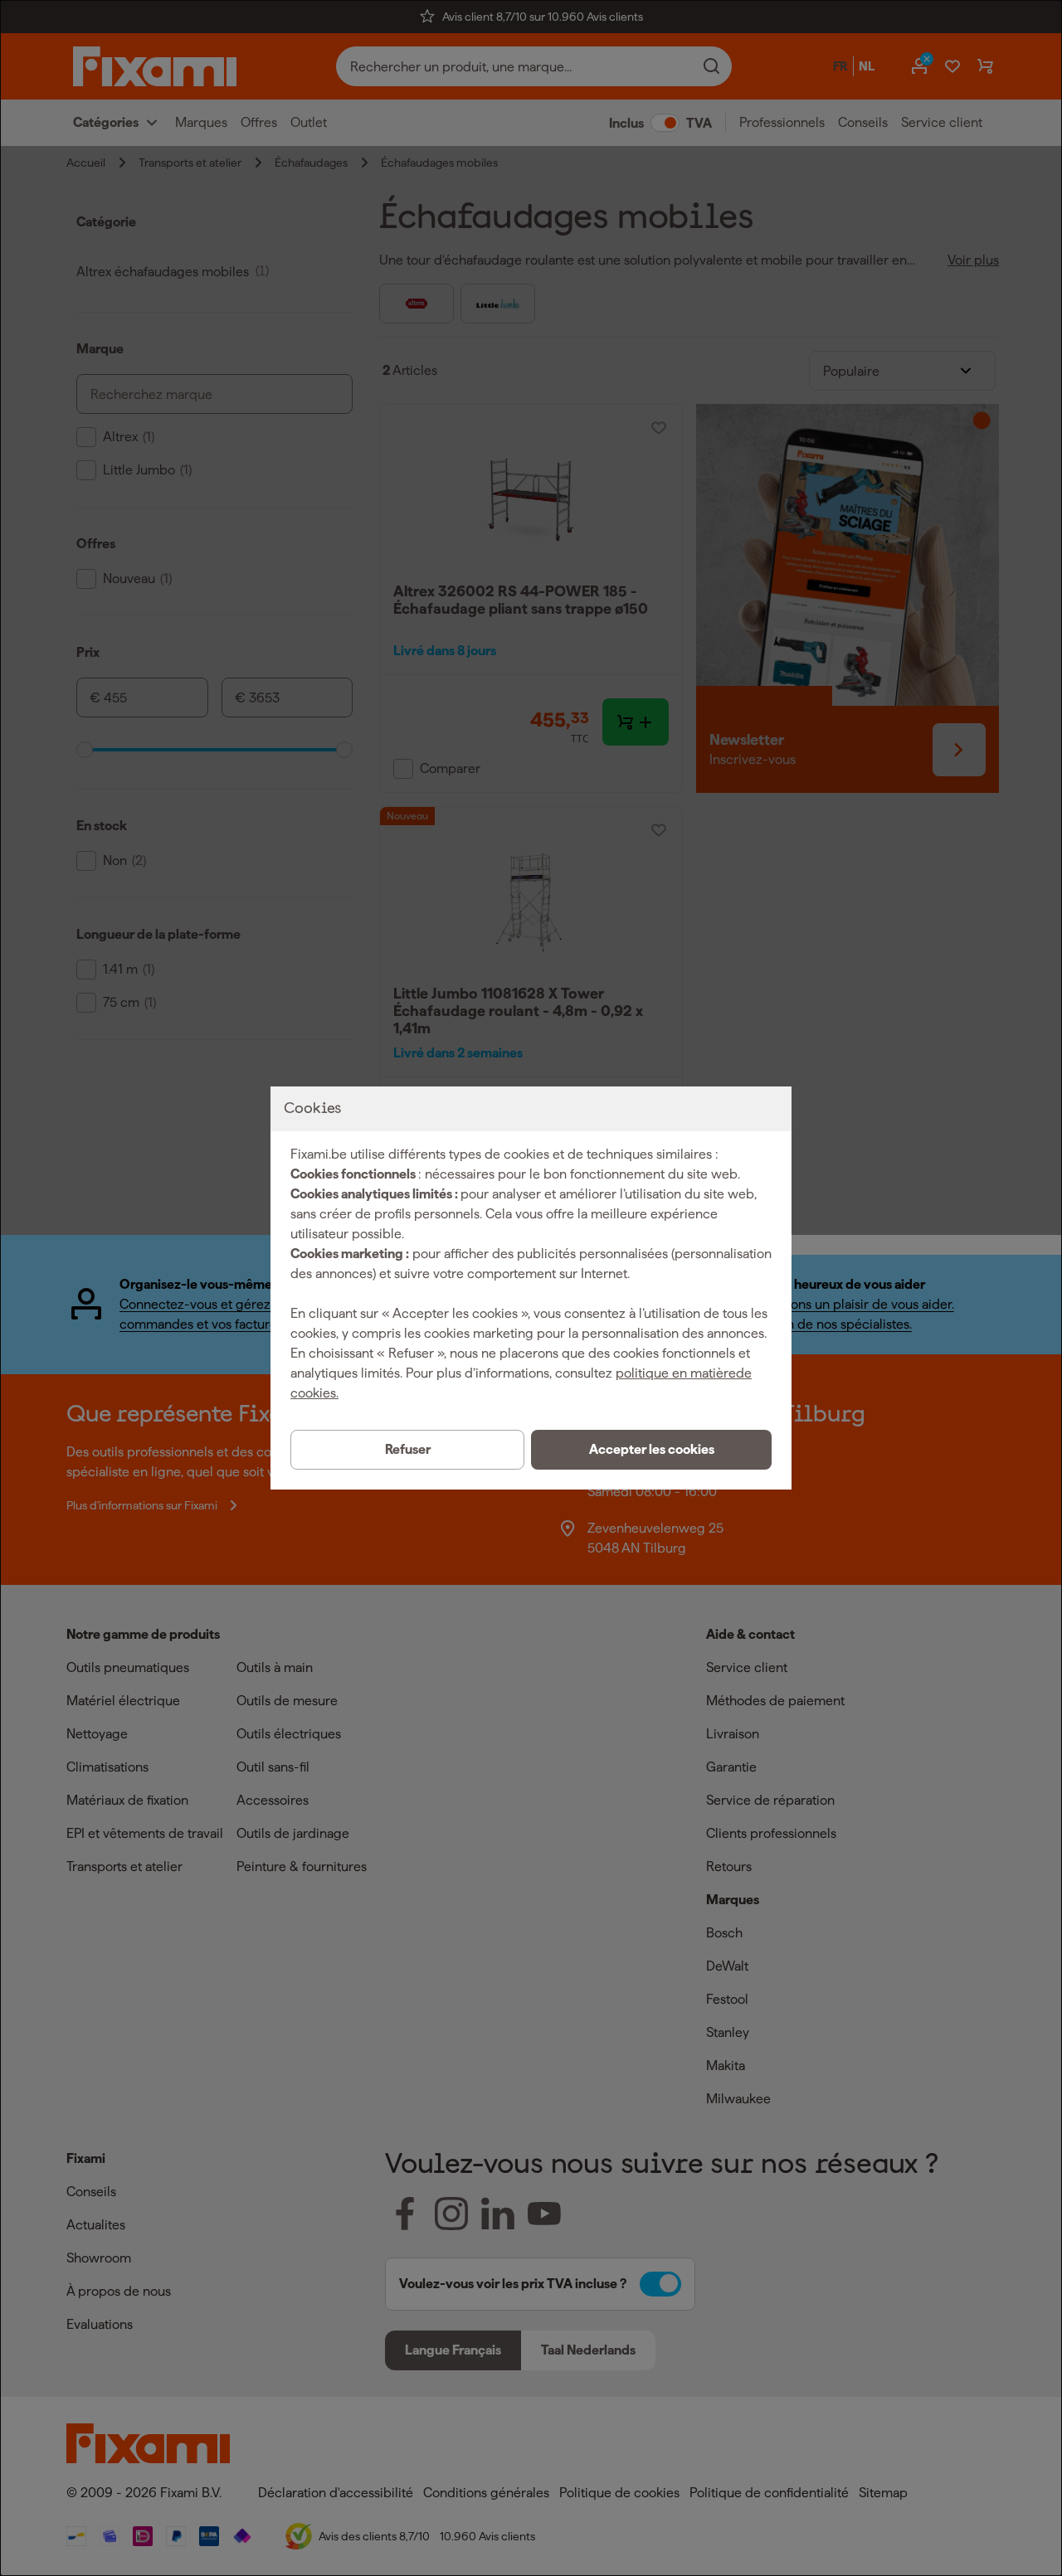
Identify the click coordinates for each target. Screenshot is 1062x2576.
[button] (651, 1450)
